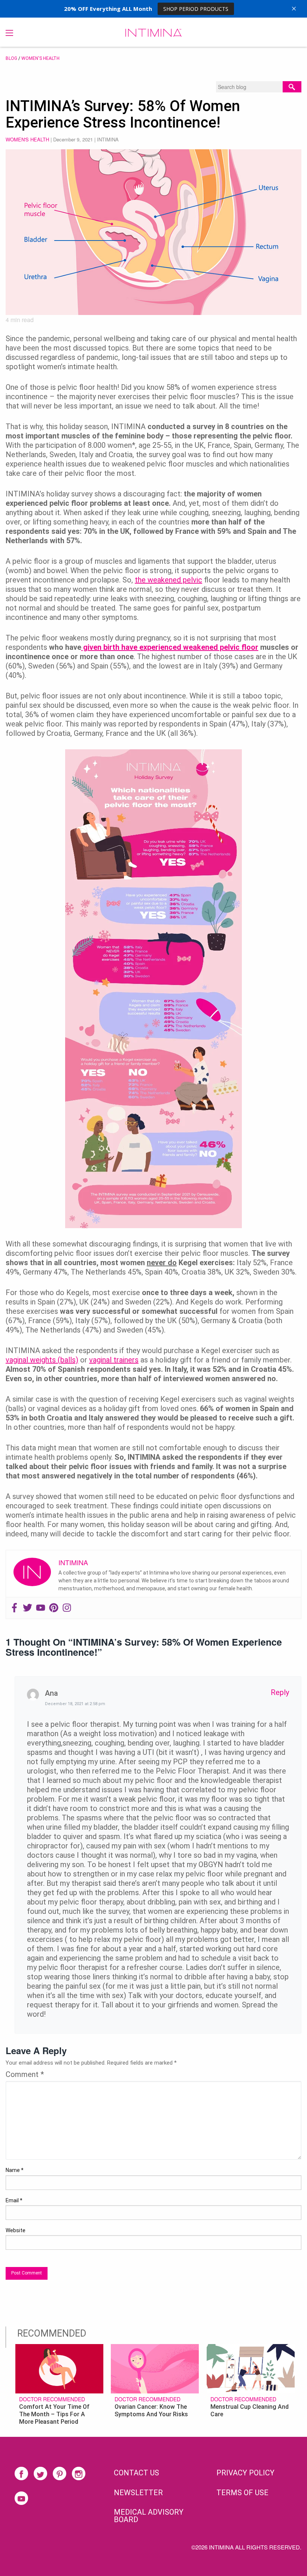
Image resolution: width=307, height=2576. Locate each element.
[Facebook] (14, 1608)
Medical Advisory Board (149, 2516)
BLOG (11, 58)
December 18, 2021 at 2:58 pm (75, 1704)
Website (16, 2230)
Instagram (79, 2473)
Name (15, 2170)
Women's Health (40, 58)
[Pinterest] (54, 1608)
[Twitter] (28, 1608)
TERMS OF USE (242, 2493)
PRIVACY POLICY (245, 2473)
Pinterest (60, 2473)
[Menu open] (9, 33)
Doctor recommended (52, 2399)
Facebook (21, 2473)
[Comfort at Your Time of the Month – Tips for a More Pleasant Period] (59, 2368)
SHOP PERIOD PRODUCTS (196, 9)
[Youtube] (41, 1608)
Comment (25, 2074)
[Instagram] (67, 1608)
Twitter (40, 2473)
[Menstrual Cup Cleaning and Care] (251, 2368)
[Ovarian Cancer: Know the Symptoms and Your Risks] (155, 2368)
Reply (280, 1692)
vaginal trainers (114, 1360)
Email (14, 2200)
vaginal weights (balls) (42, 1360)
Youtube (21, 2498)
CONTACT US (136, 2473)
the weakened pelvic (168, 580)
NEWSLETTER (138, 2493)
